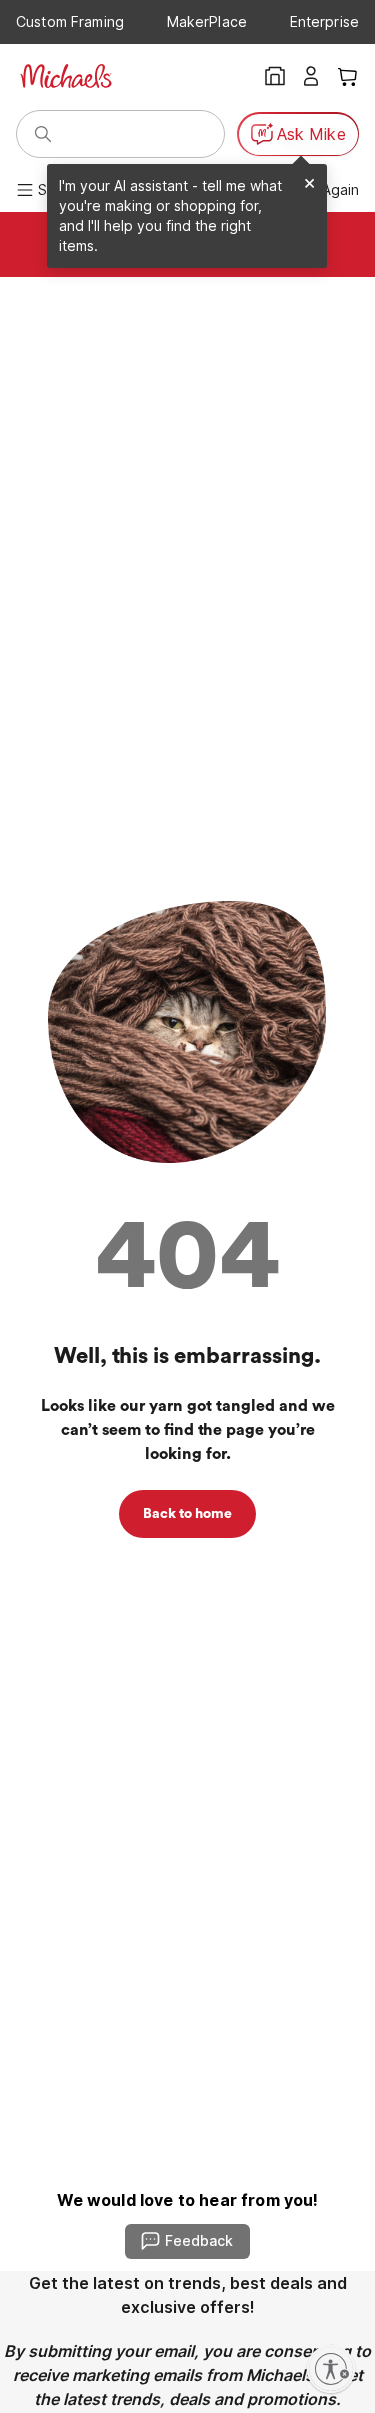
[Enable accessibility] (331, 2369)
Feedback (199, 2240)
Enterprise (324, 21)
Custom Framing (70, 21)
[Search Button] (43, 134)
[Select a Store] (275, 76)
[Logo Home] (66, 76)
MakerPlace (207, 21)
